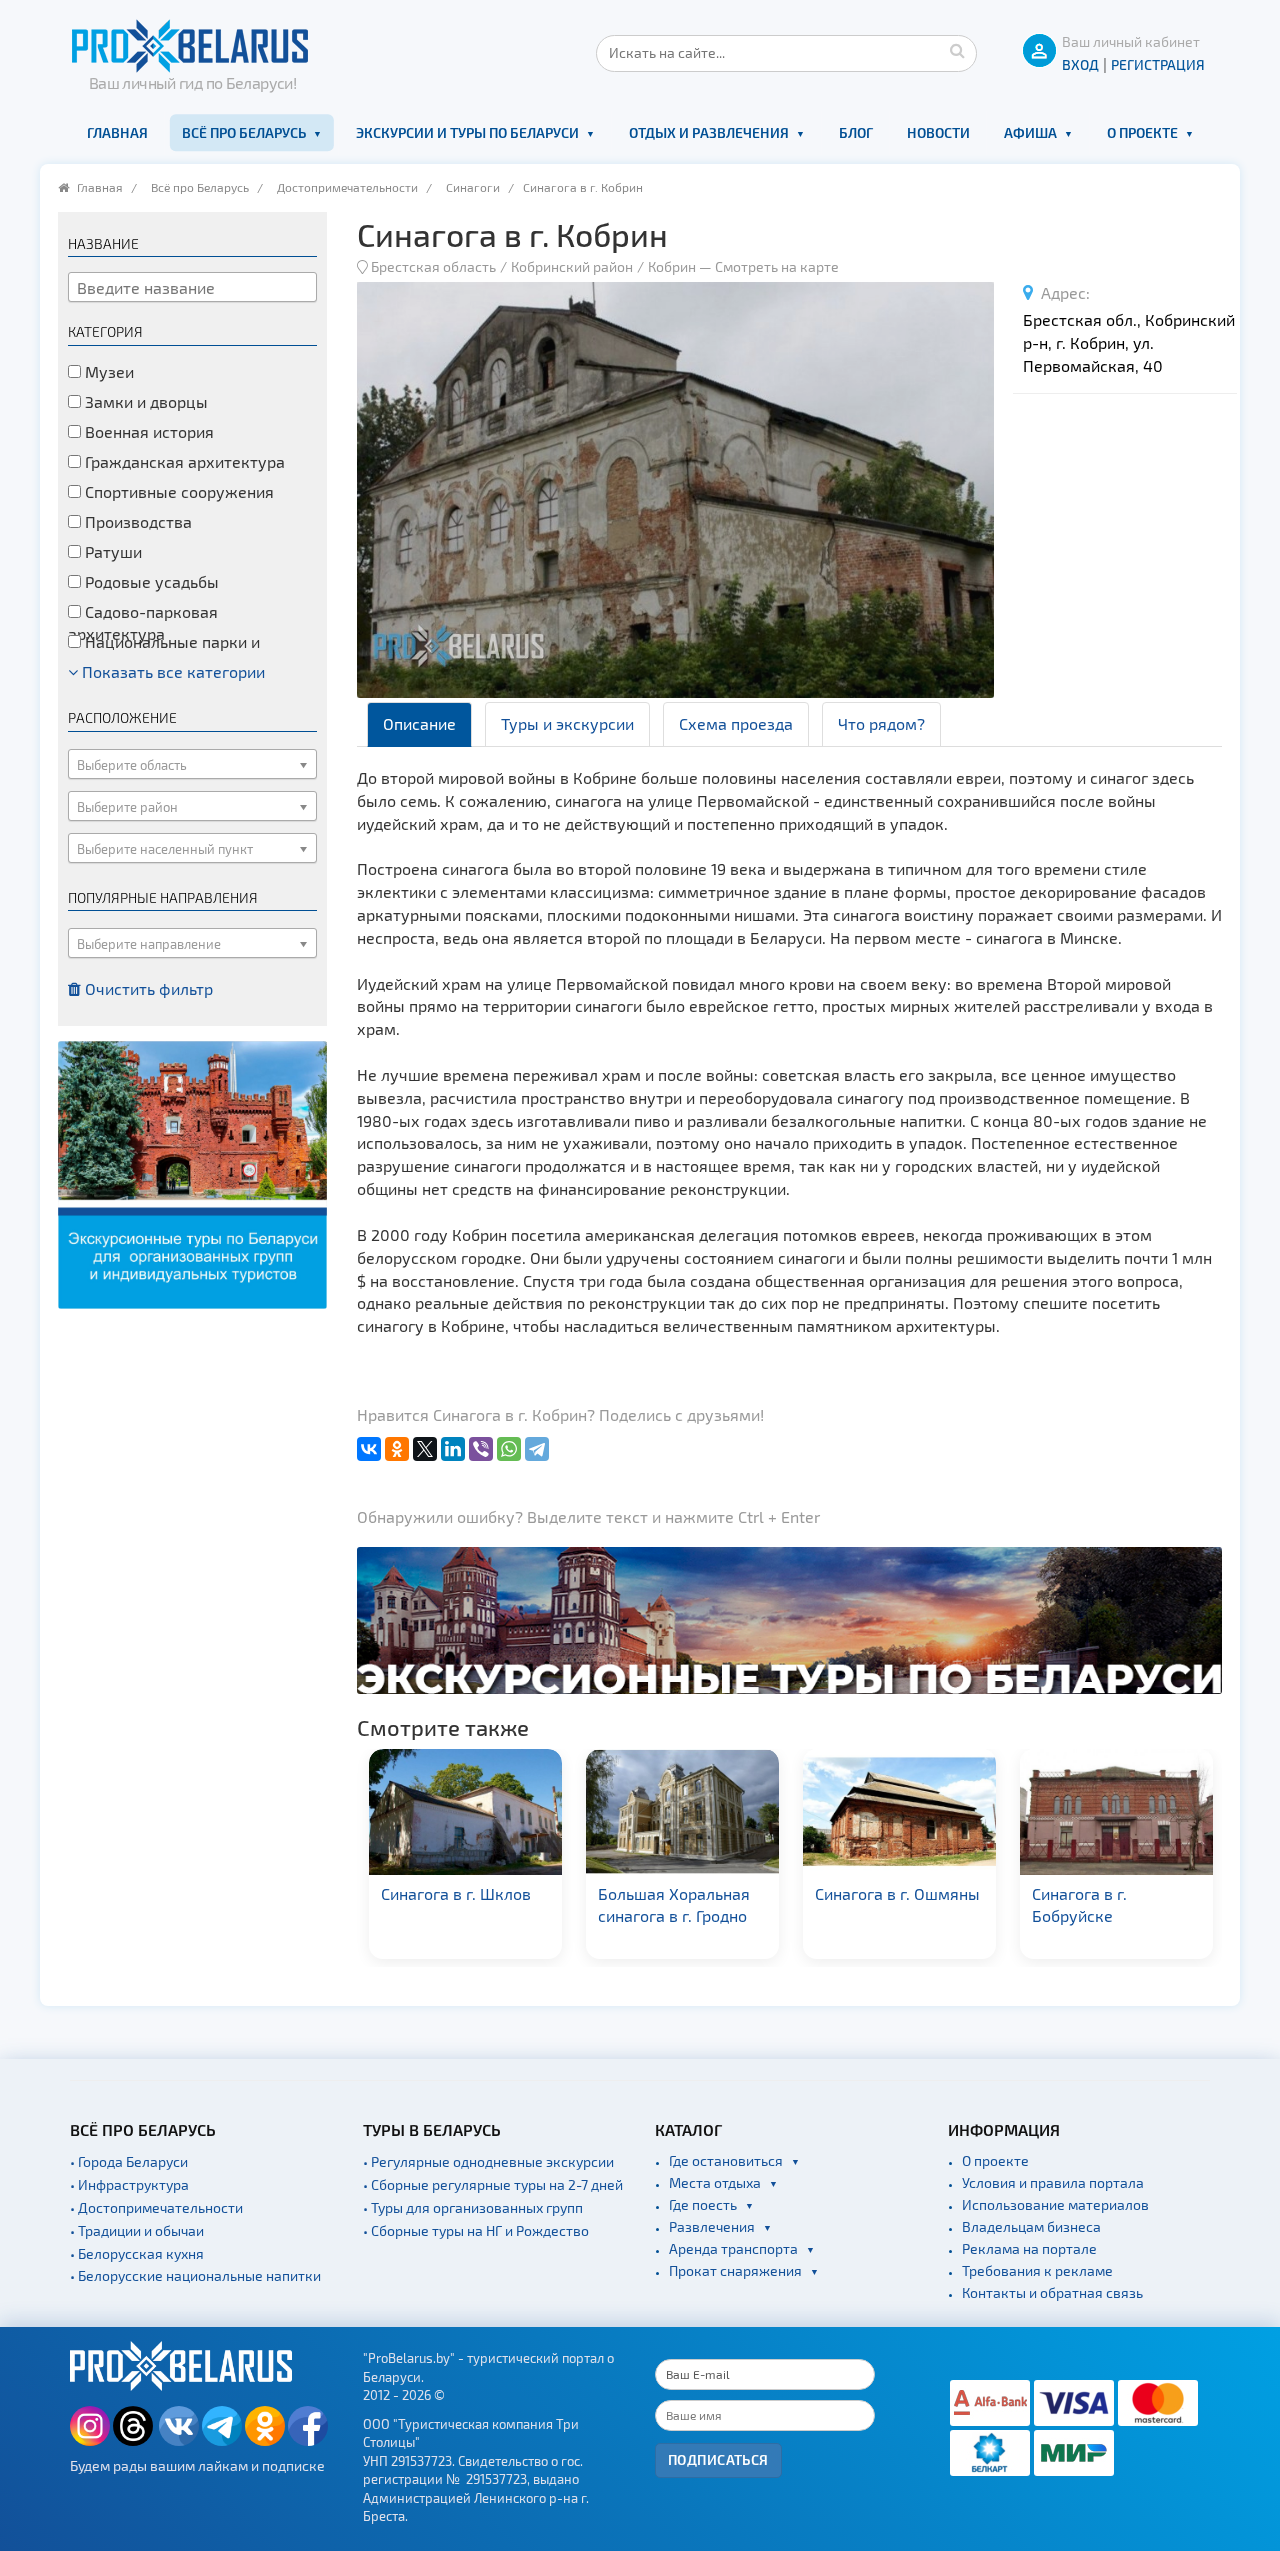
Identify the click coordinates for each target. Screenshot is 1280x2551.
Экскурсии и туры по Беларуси (467, 132)
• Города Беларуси (129, 2161)
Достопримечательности (347, 187)
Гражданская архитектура (183, 461)
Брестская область (433, 266)
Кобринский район (572, 266)
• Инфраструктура (129, 2184)
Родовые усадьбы (150, 581)
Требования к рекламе (1037, 2270)
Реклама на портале (1029, 2248)
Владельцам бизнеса (1031, 2226)
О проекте (1142, 132)
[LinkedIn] (453, 1449)
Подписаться (718, 2459)
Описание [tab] (419, 723)
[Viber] (481, 1449)
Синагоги (473, 187)
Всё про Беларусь (244, 132)
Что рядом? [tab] (881, 723)
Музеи (107, 371)
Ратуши (111, 551)
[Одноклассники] (397, 1449)
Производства (136, 521)
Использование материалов (1055, 2204)
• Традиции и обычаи (137, 2230)
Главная (117, 132)
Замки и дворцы (144, 401)
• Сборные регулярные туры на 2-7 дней (493, 2184)
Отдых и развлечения (709, 132)
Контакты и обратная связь (1052, 2292)
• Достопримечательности (156, 2207)
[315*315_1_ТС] (192, 1172)
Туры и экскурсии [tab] (567, 723)
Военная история (147, 431)
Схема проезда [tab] (736, 723)
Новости (938, 132)
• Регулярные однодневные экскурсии (488, 2161)
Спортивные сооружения (177, 491)
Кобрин (672, 266)
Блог (856, 132)
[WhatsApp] (509, 1449)
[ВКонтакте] (369, 1449)
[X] (425, 1449)
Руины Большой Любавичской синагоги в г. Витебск (1133, 1916)
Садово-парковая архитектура (143, 623)
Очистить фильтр (147, 988)
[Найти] (957, 50)
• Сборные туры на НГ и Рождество (476, 2230)
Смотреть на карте (777, 266)
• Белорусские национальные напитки (195, 2275)
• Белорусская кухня (137, 2253)
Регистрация (1158, 64)
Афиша (1030, 132)
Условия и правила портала (1053, 2182)
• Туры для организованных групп (473, 2207)
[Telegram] (537, 1449)
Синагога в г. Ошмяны (701, 1893)
